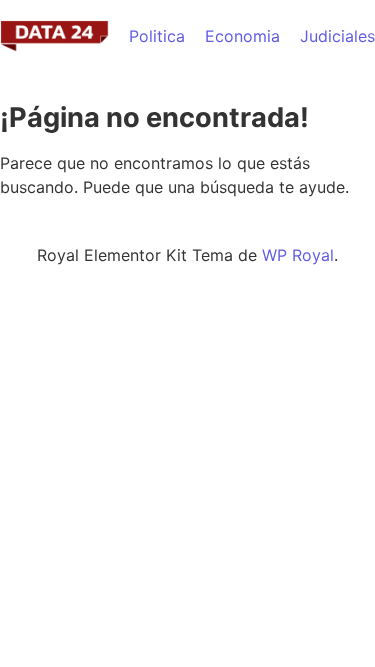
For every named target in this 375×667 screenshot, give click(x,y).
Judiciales (337, 36)
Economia (242, 36)
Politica (157, 36)
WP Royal (298, 255)
